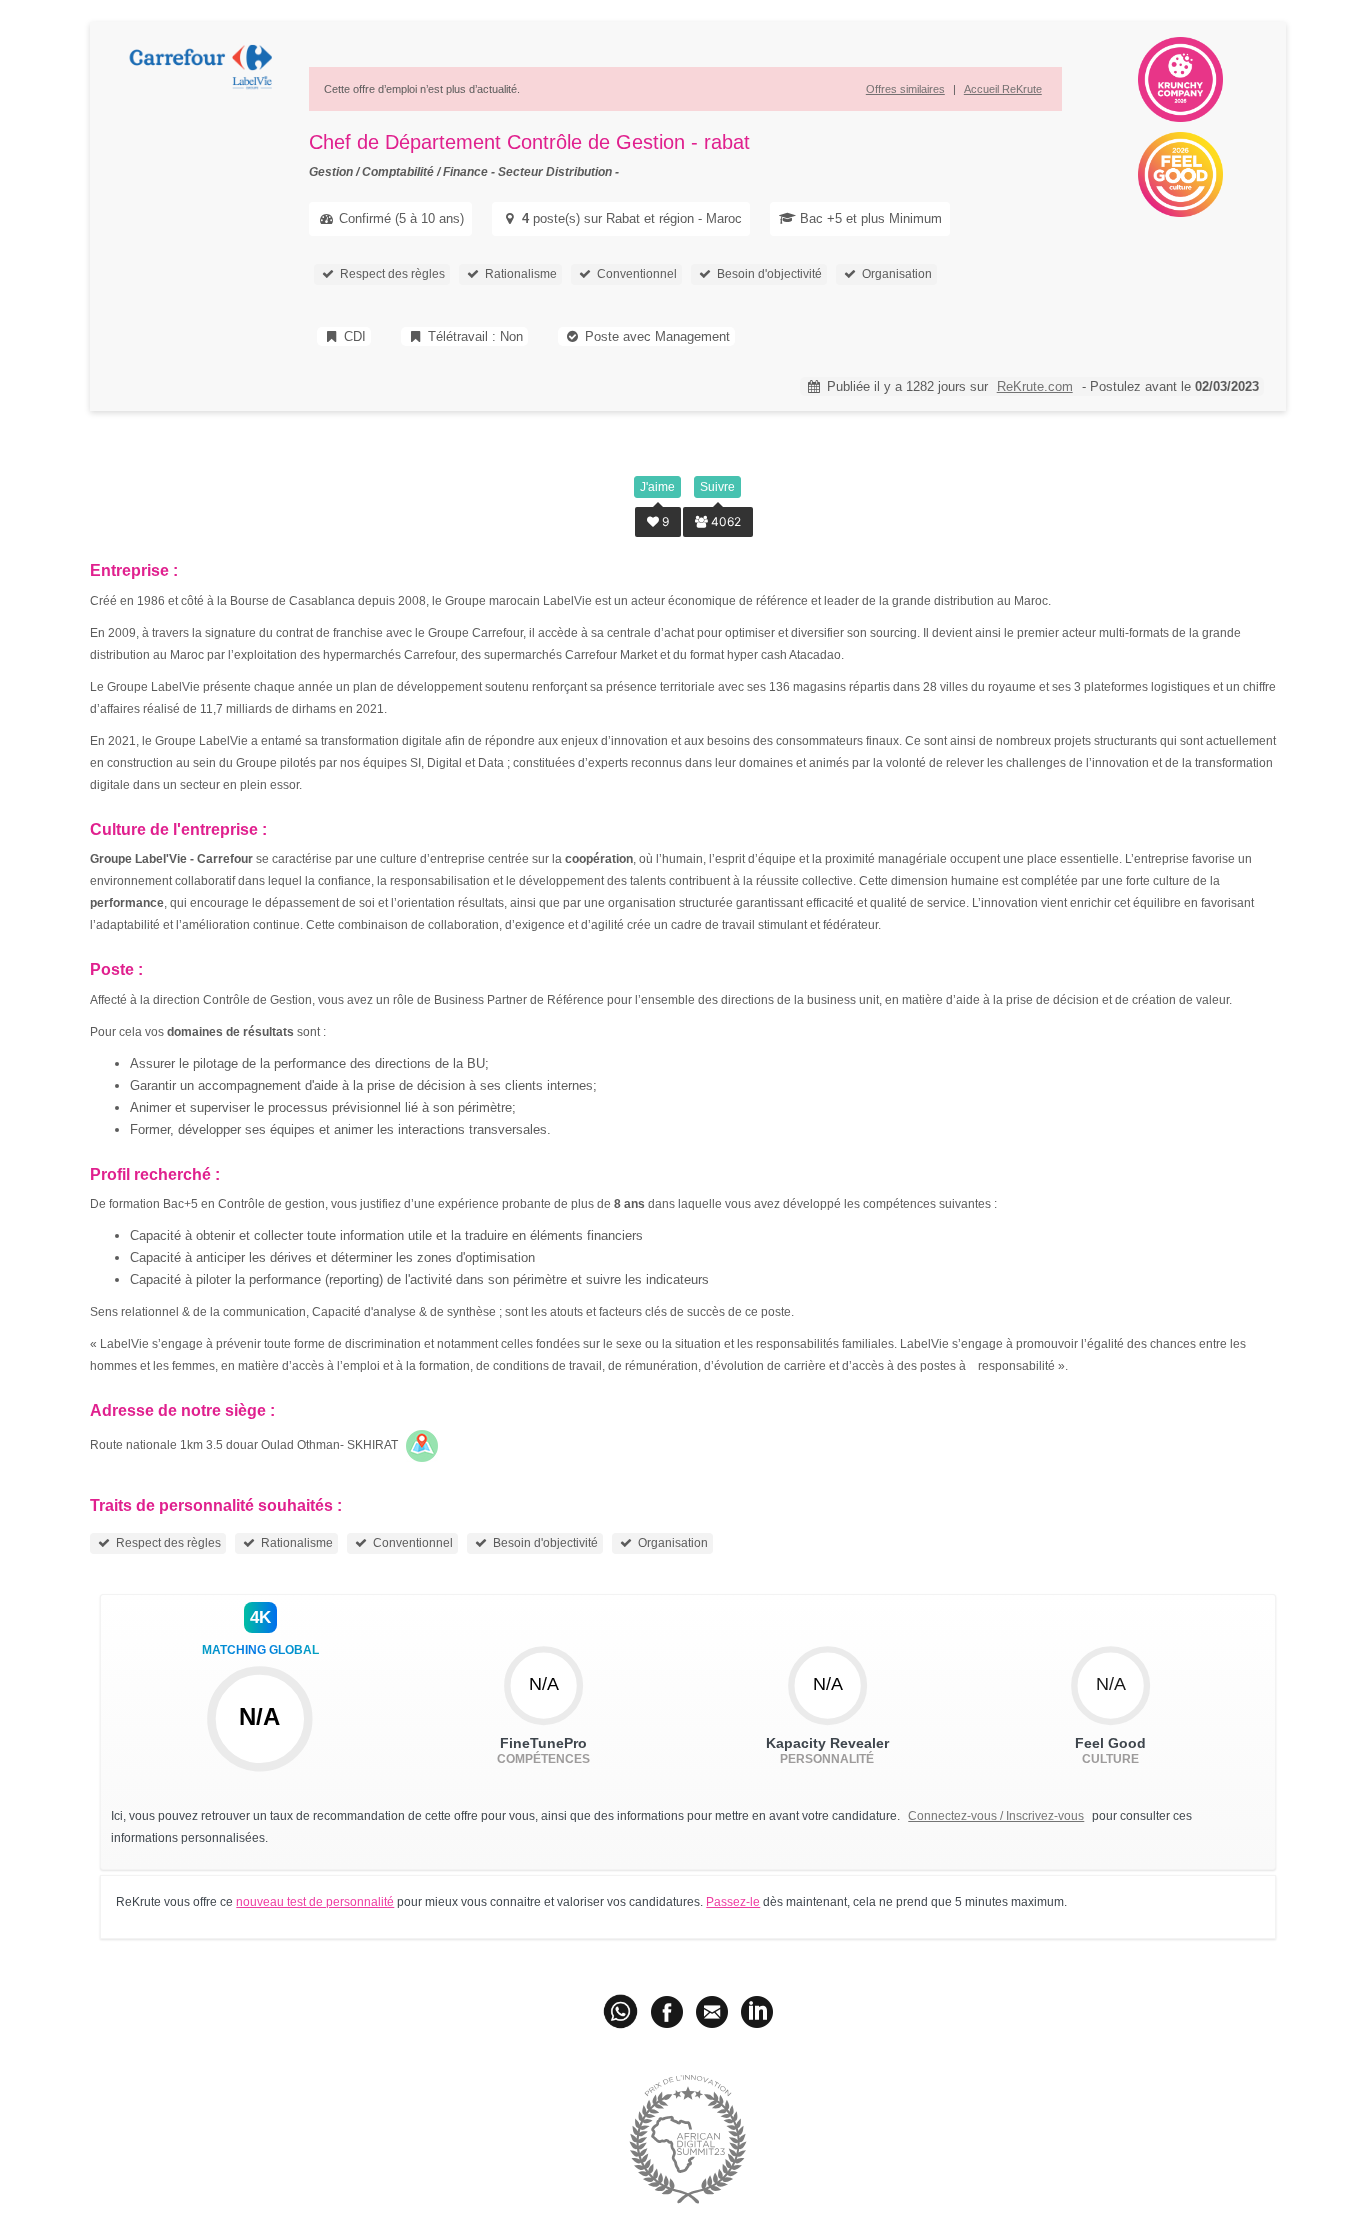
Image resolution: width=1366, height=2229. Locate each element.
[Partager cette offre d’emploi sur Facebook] (667, 2011)
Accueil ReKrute (1003, 89)
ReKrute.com (1035, 386)
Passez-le (733, 1902)
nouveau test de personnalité (315, 1902)
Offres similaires (905, 89)
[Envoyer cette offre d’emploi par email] (712, 2011)
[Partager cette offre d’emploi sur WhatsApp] (622, 2011)
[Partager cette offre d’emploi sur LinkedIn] (757, 2011)
